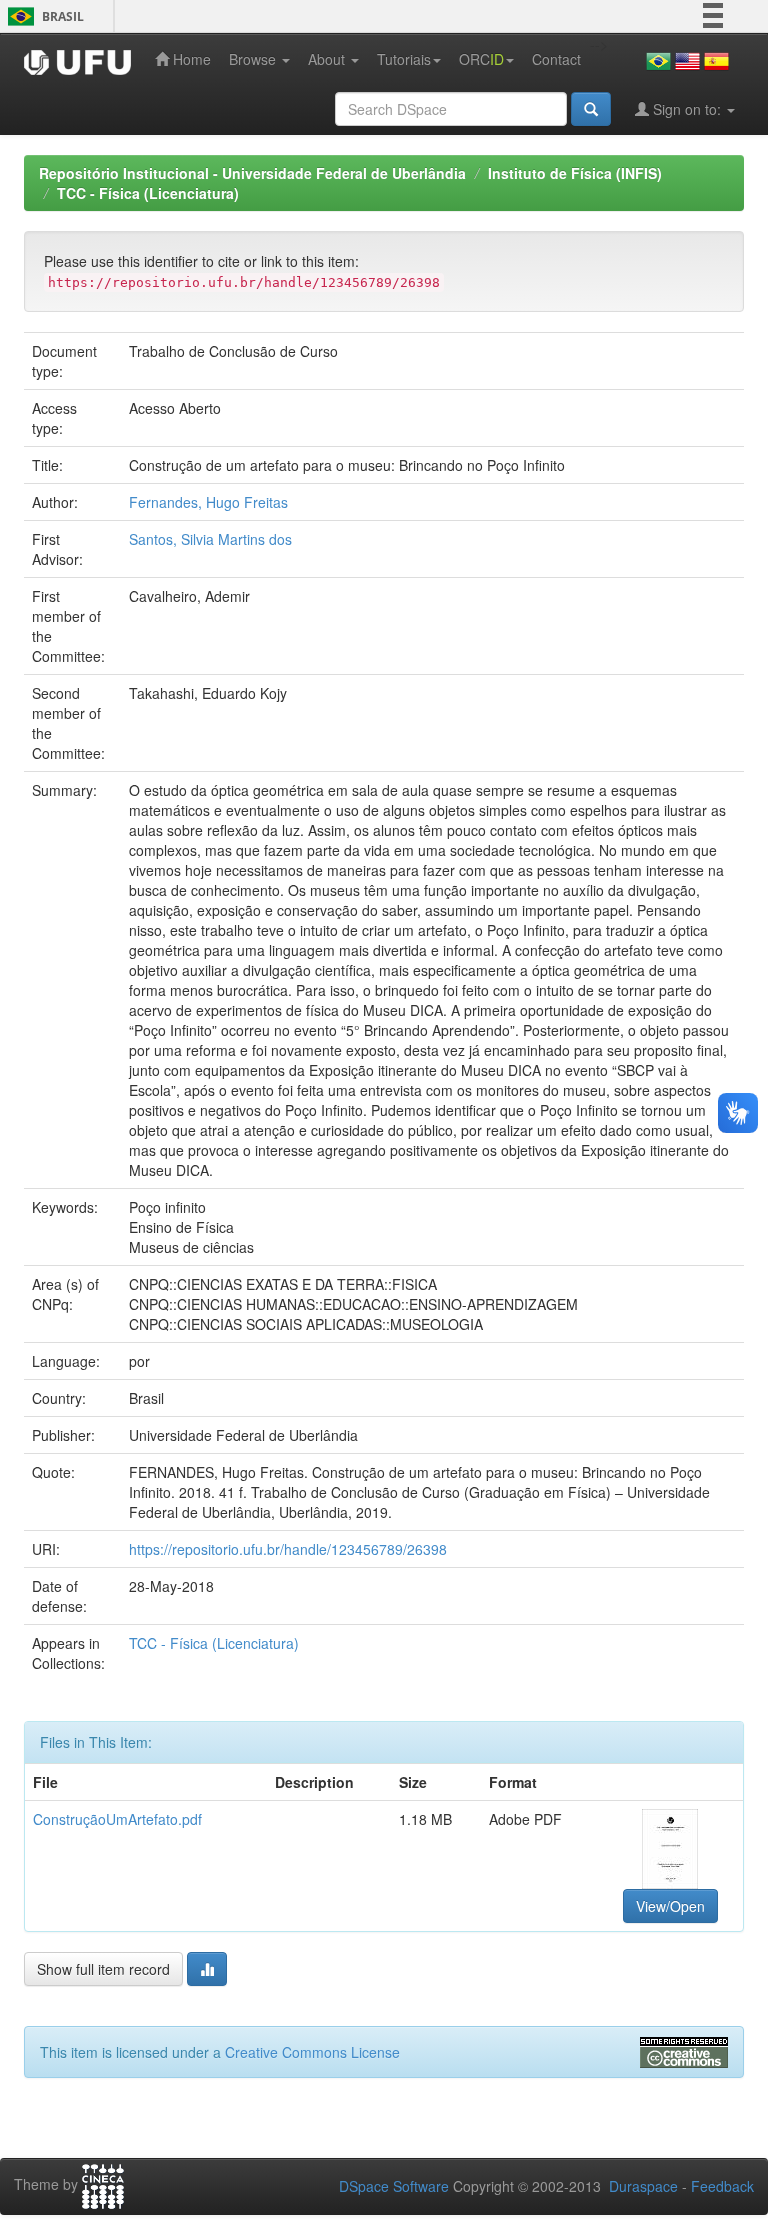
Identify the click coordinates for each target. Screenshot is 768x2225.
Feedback (722, 2186)
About (328, 59)
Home (190, 59)
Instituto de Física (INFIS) (575, 173)
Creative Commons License (312, 2052)
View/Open (670, 1906)
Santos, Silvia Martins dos (210, 539)
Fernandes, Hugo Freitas (208, 502)
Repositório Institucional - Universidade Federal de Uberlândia (252, 173)
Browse (254, 59)
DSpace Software (394, 2186)
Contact (556, 59)
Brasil (42, 16)
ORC (481, 59)
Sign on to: (687, 109)
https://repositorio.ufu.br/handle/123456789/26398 (288, 1549)
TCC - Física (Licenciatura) (148, 193)
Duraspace (643, 2186)
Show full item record (103, 1969)
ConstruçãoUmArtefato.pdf (117, 1819)
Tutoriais (404, 59)
